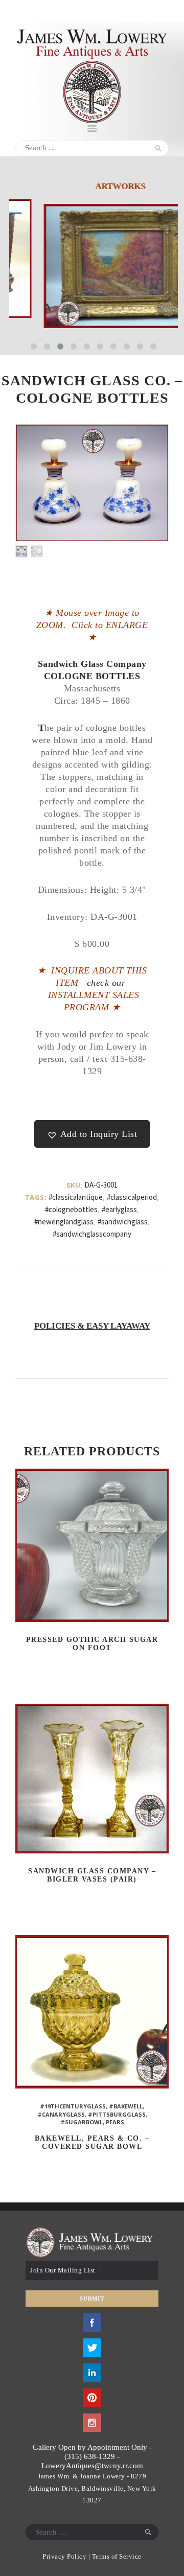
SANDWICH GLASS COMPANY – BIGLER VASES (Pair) (92, 1875)
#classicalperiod (132, 1197)
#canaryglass (61, 2114)
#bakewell (126, 2106)
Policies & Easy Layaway (92, 1326)
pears (115, 2122)
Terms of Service (117, 2556)
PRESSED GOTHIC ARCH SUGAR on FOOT (92, 1644)
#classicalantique (76, 1197)
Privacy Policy (64, 2556)
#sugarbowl (82, 2122)
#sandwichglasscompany (92, 1234)
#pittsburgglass (117, 2114)
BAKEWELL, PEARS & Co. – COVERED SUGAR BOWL (92, 2142)
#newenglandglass (64, 1222)
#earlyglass (119, 1209)
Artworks (94, 186)
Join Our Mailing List (66, 2270)
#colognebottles (71, 1209)
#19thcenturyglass (73, 2106)
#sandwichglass (123, 1222)
